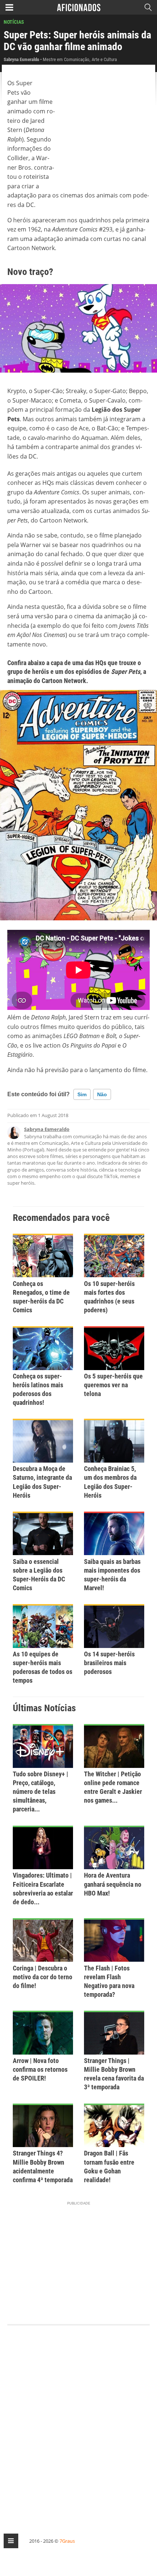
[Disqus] (78, 2423)
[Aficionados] (79, 7)
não (102, 1094)
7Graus (67, 2541)
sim (82, 1094)
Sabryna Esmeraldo (47, 1129)
